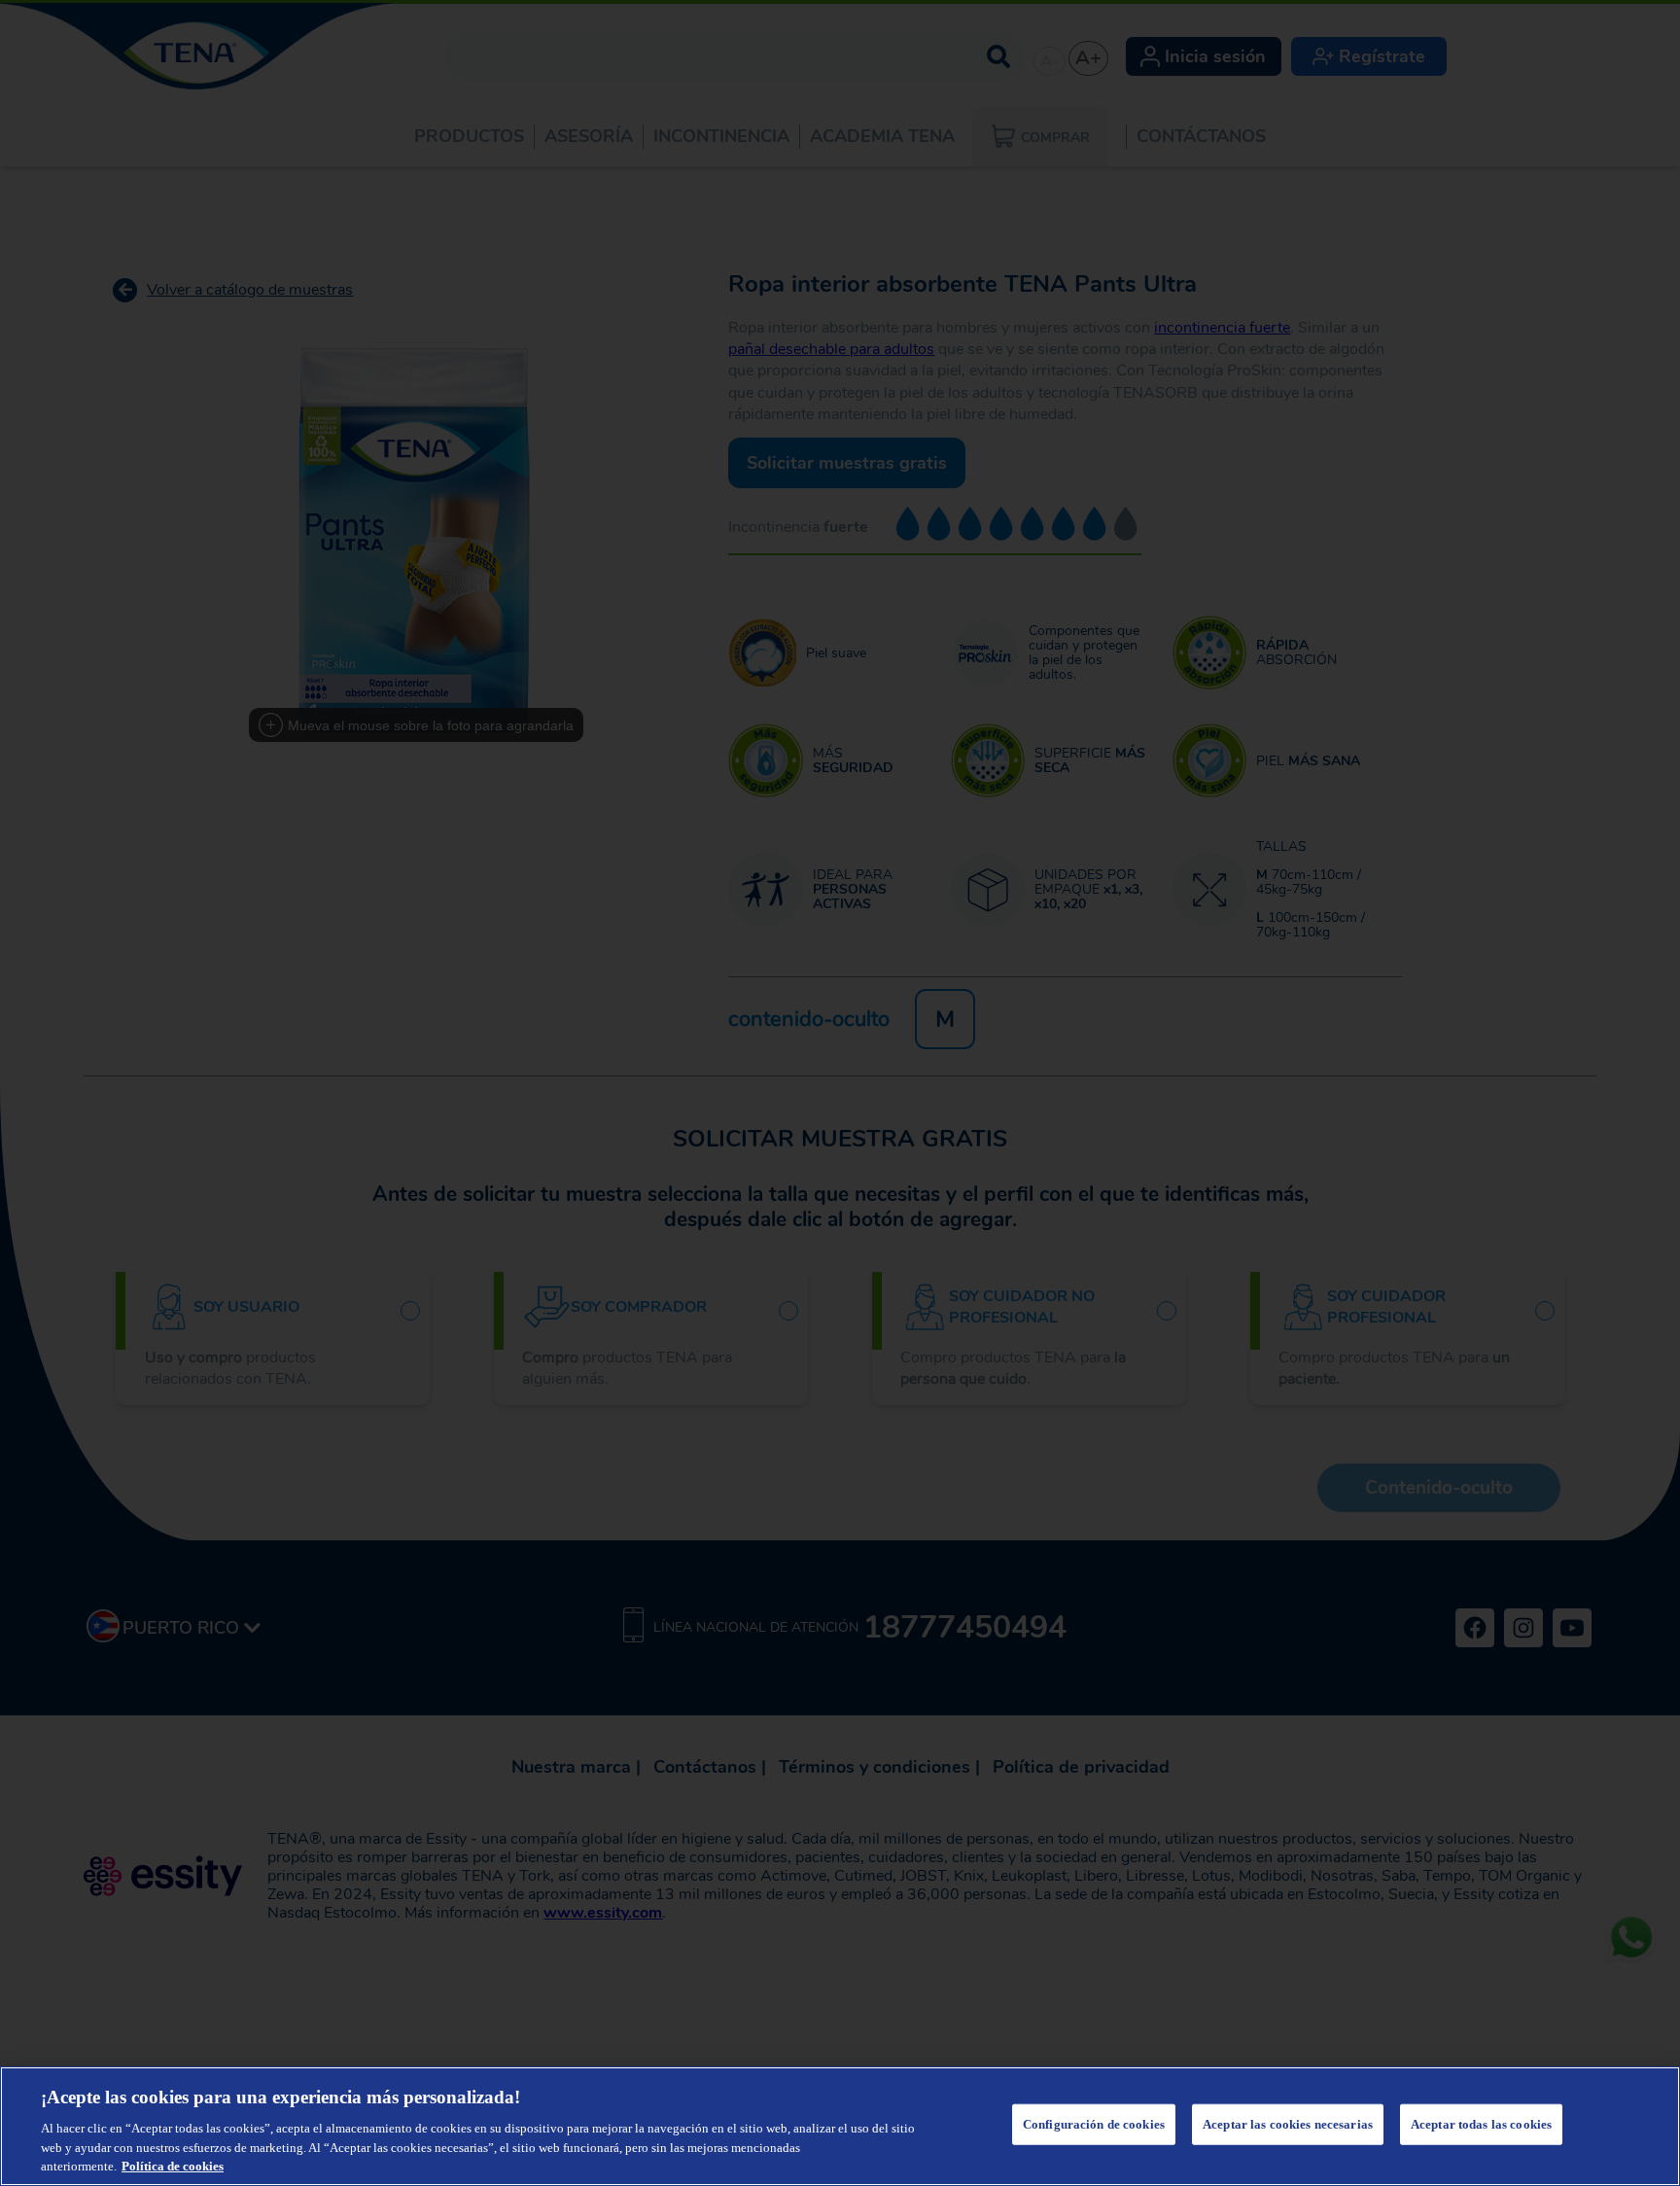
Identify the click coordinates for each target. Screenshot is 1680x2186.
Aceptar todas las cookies (1481, 2124)
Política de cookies (173, 2166)
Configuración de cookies (1094, 2124)
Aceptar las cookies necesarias (1288, 2124)
